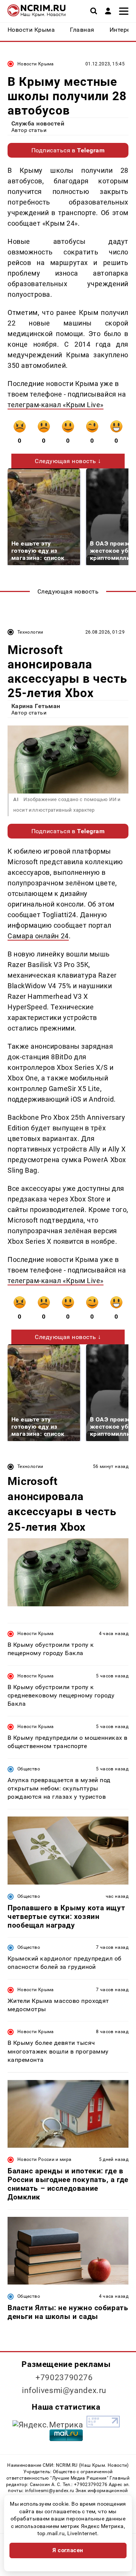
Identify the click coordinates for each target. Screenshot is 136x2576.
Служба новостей (38, 123)
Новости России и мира (45, 2159)
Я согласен (68, 2550)
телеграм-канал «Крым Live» (56, 405)
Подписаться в (68, 150)
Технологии (30, 632)
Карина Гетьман (36, 706)
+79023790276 (64, 2378)
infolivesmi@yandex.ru (64, 2390)
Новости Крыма (36, 64)
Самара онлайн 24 (38, 936)
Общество (29, 1769)
